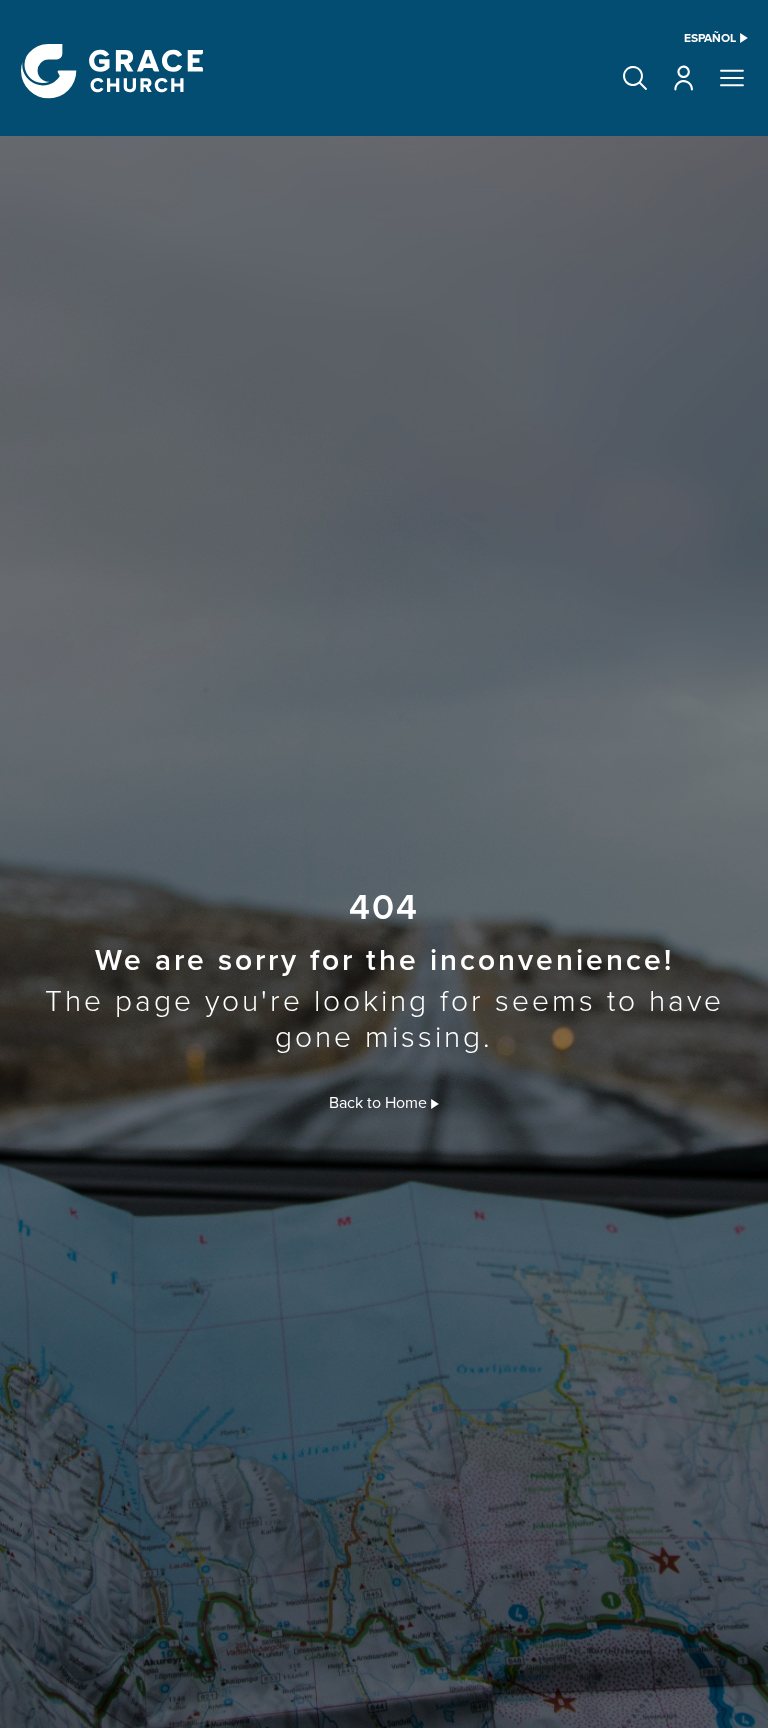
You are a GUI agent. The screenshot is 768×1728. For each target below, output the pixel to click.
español (710, 38)
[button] (635, 78)
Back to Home (380, 1102)
